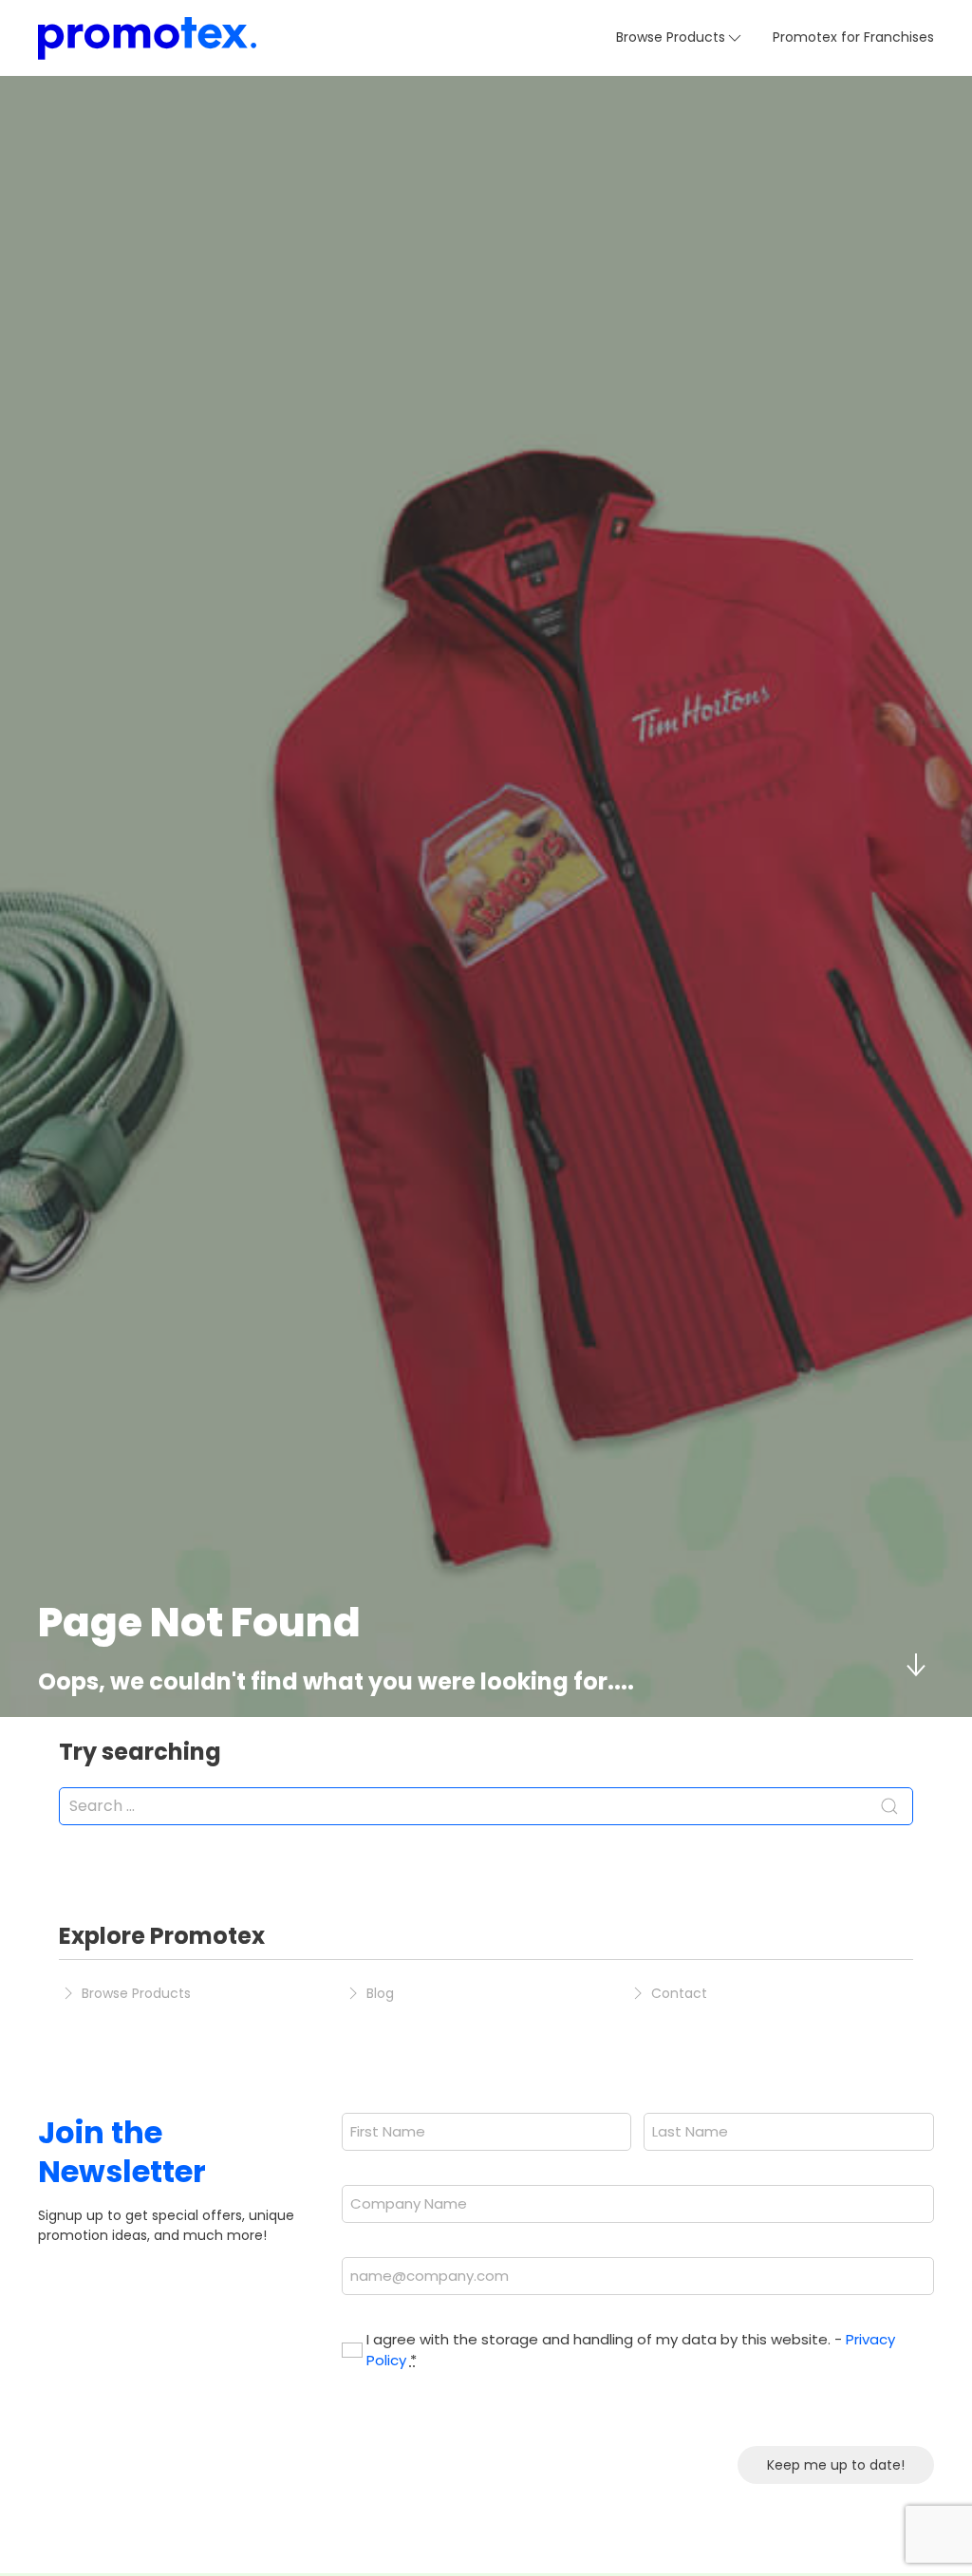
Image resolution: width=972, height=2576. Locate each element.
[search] (486, 1806)
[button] (680, 38)
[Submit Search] (889, 1806)
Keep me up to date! (836, 2465)
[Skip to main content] (915, 1665)
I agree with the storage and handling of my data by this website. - (631, 2350)
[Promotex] (147, 38)
